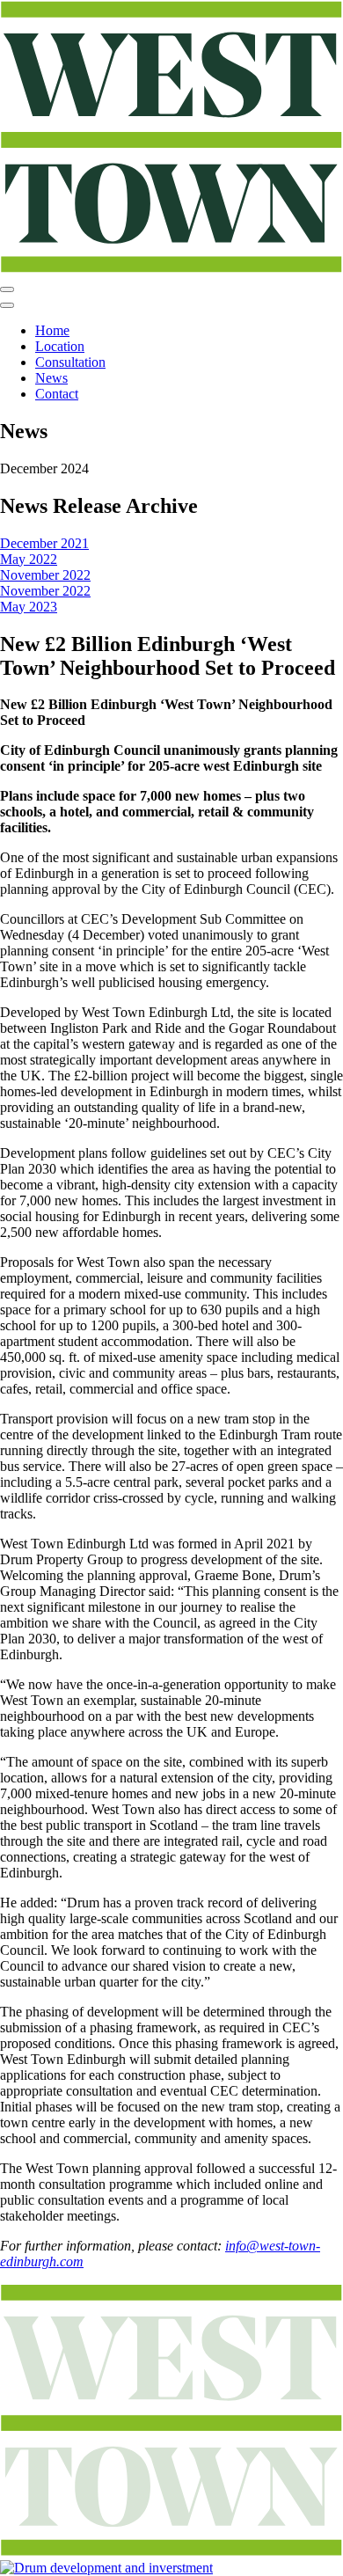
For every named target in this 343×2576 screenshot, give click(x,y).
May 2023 (29, 607)
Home (52, 330)
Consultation (70, 362)
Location (60, 346)
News (51, 378)
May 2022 (29, 559)
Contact (57, 394)
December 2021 (44, 543)
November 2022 (45, 575)
